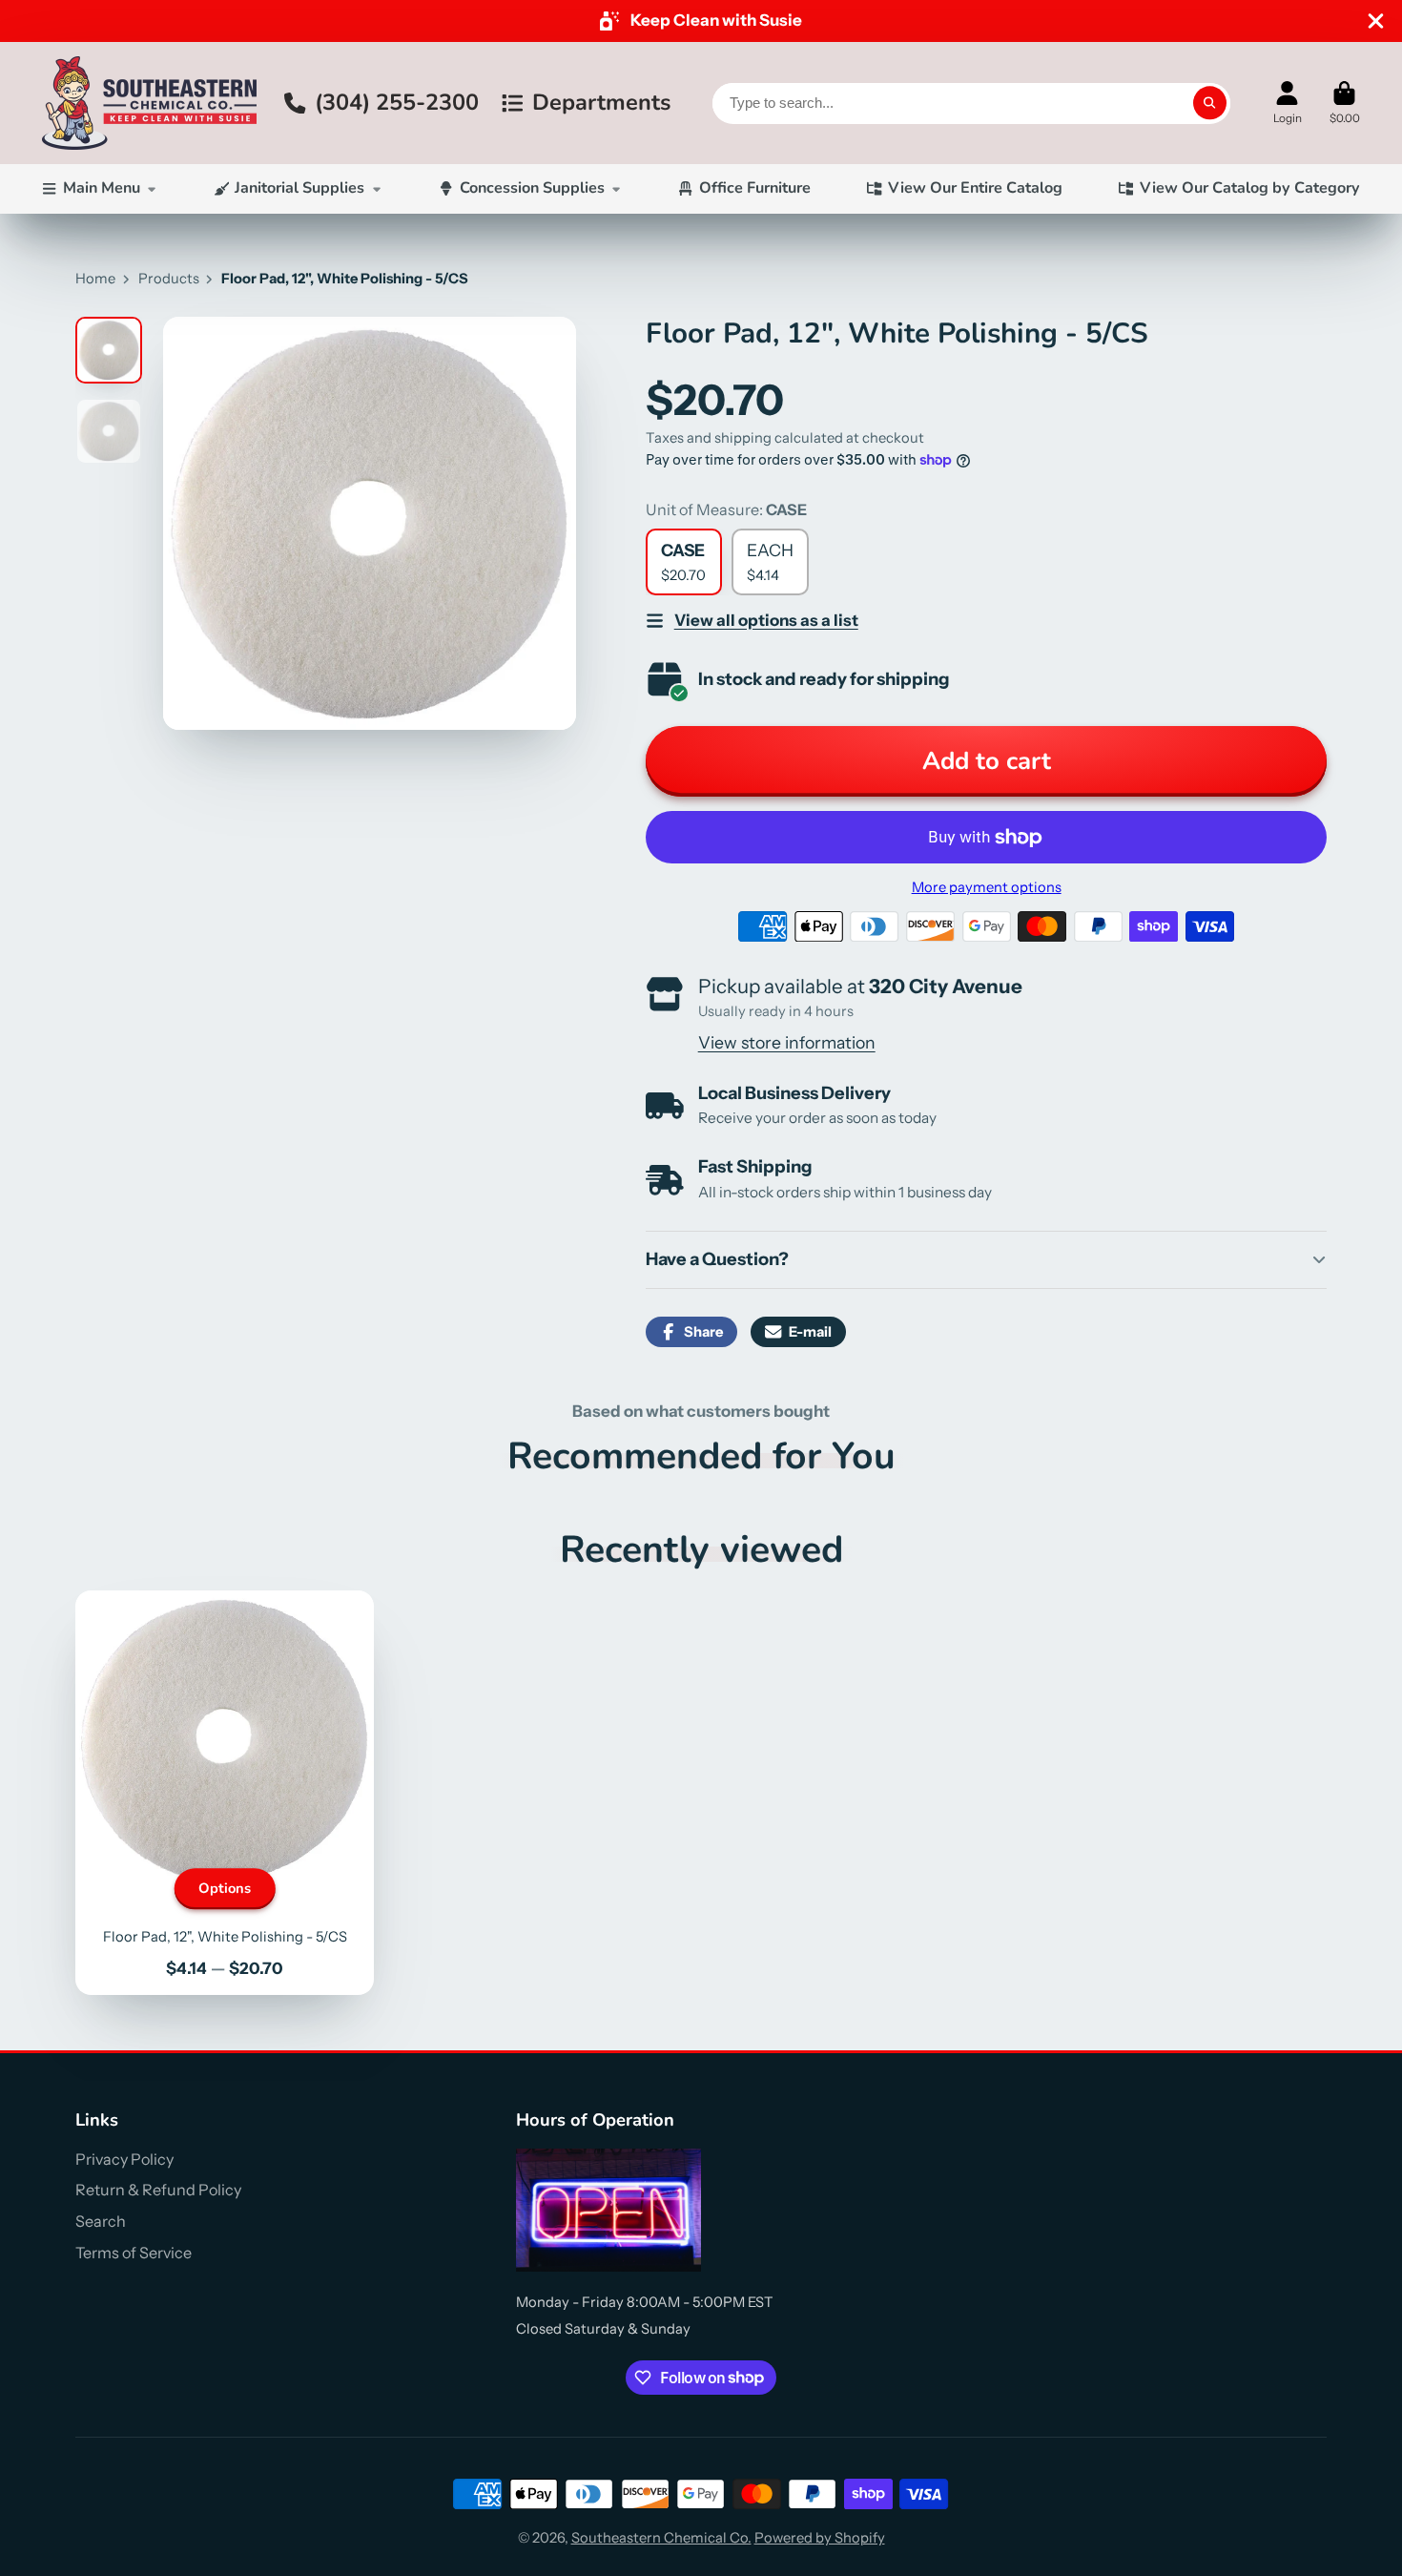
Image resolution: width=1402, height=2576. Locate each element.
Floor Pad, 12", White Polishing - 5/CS (225, 1793)
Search (101, 2221)
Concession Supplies (532, 188)
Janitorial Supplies (299, 188)
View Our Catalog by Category (1250, 188)
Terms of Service (134, 2253)
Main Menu (102, 188)
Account (1288, 103)
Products (169, 279)
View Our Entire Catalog (975, 188)
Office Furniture (755, 188)
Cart (1345, 103)
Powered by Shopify (820, 2538)
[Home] (149, 103)
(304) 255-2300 (397, 102)
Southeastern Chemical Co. (661, 2538)
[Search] (1210, 103)
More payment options (987, 887)
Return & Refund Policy (158, 2190)
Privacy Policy (124, 2159)
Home (95, 279)
